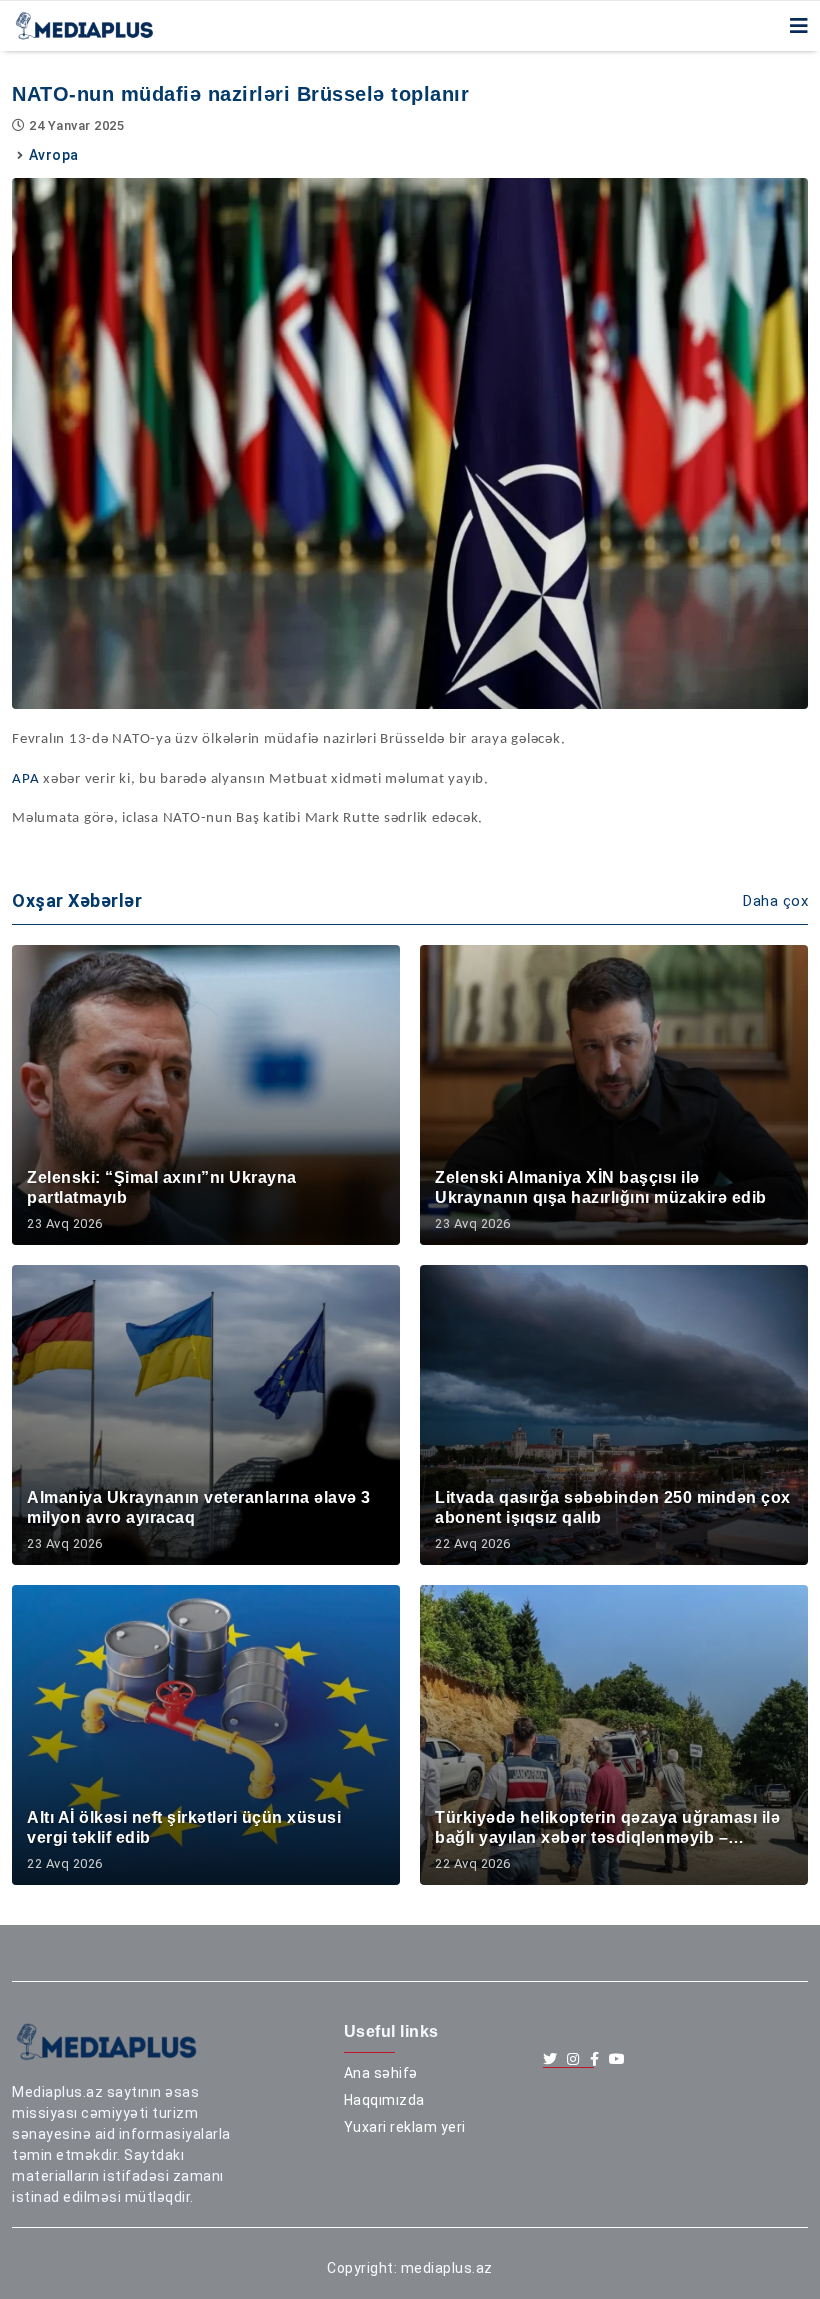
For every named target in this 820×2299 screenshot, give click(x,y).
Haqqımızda (384, 2100)
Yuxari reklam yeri (405, 2127)
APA (25, 779)
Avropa (54, 155)
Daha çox (775, 901)
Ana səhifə (381, 2073)
